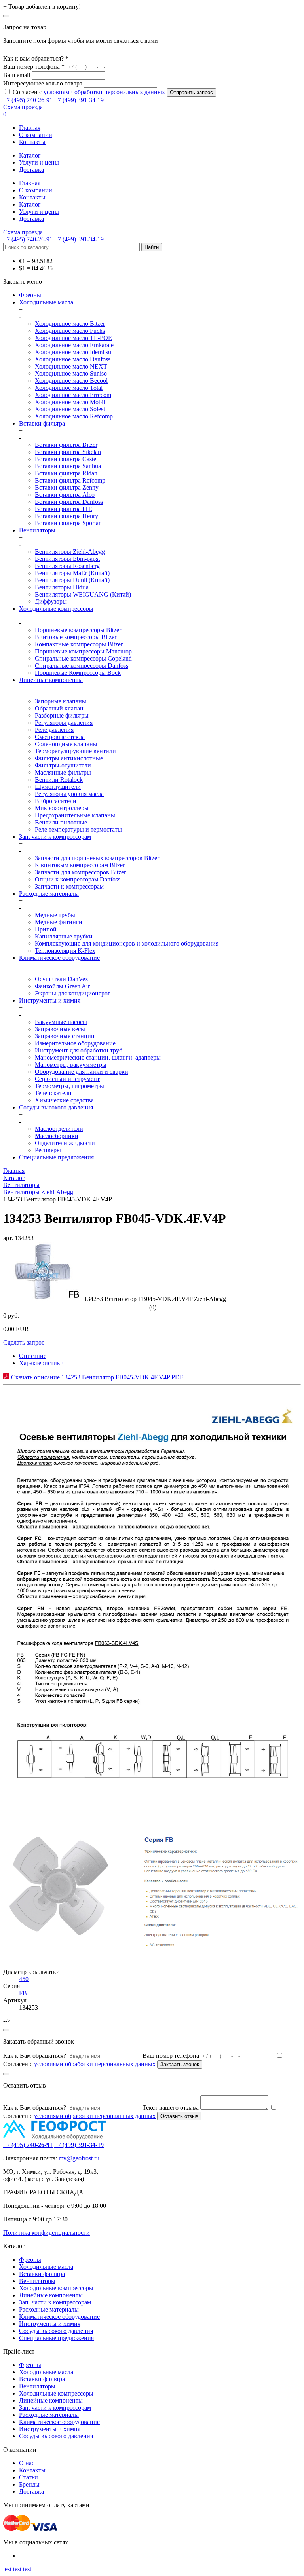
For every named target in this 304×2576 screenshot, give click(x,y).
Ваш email (17, 75)
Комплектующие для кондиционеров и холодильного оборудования (127, 943)
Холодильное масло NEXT (71, 366)
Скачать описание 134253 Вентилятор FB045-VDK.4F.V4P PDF (96, 1377)
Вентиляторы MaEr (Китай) (72, 573)
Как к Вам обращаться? (35, 2056)
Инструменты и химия (50, 1000)
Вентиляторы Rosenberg (67, 566)
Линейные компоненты (51, 680)
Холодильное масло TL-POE (73, 338)
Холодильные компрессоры (56, 609)
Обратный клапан (59, 708)
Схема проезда (23, 107)
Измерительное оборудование (75, 1043)
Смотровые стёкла (60, 737)
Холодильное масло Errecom (73, 395)
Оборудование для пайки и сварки (82, 1072)
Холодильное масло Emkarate (74, 345)
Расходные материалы (49, 894)
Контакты (32, 142)
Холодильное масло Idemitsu (73, 352)
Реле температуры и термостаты (78, 829)
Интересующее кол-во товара (43, 83)
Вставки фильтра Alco (65, 495)
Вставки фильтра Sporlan (68, 523)
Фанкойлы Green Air (62, 986)
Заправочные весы (60, 1029)
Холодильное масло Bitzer (70, 324)
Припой (46, 929)
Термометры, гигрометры (69, 1086)
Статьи (28, 2477)
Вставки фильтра (42, 423)
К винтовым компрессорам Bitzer (80, 865)
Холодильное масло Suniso (71, 373)
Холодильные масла (46, 302)
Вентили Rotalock (59, 780)
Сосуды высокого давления (56, 1107)
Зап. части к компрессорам (55, 837)
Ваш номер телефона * (34, 67)
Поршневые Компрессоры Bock (78, 673)
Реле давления (54, 730)
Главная (30, 128)
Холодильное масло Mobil (70, 402)
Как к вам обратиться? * (36, 58)
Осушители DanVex (62, 979)
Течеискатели (53, 1093)
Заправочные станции (65, 1036)
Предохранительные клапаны (75, 815)
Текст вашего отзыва (171, 2108)
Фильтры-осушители (63, 765)
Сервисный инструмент (67, 1079)
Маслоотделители (59, 1129)
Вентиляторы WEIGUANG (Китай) (83, 594)
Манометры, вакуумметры (71, 1065)
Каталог (30, 155)
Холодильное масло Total (69, 388)
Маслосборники (57, 1136)
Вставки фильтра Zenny (67, 487)
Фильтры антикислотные (69, 758)
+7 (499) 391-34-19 (79, 100)
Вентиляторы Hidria (62, 587)
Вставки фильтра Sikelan (68, 452)
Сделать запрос (24, 1342)
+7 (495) (28, 2145)
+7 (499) (79, 2145)
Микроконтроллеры (62, 808)
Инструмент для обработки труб (79, 1050)
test (7, 2569)
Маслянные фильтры (63, 772)
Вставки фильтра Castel (66, 459)
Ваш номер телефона (171, 2056)
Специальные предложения (56, 1157)
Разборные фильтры (62, 715)
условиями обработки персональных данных (104, 92)
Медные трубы (55, 915)
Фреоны (30, 295)
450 (24, 1979)
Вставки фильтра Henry (66, 516)
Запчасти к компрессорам (69, 886)
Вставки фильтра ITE (64, 509)
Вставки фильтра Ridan (66, 473)
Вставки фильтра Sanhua (68, 466)
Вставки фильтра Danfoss (69, 502)
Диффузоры (51, 601)
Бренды (29, 2484)
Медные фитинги (59, 922)
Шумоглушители (58, 787)
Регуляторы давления (64, 723)
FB (23, 1993)
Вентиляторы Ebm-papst (67, 559)
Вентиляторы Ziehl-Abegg (70, 552)
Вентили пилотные (61, 822)
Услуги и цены (39, 162)
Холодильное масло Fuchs (70, 331)
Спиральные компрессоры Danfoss (82, 666)
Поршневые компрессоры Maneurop (83, 651)
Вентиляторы (37, 530)
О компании (36, 135)
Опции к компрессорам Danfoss (78, 879)
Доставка (31, 170)
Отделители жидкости (65, 1143)
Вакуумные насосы (61, 1022)
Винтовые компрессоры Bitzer (76, 637)
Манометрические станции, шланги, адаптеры (98, 1057)
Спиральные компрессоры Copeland (83, 658)
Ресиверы (48, 1150)
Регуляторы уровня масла (69, 794)
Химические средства (64, 1100)
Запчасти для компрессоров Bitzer (80, 872)
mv (63, 2158)
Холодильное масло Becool (71, 381)
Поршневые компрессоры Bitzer (78, 630)
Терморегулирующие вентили (75, 751)
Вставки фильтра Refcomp (70, 480)
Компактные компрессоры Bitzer (79, 644)
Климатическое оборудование (59, 958)
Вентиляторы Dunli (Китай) (72, 580)
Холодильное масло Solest (70, 409)
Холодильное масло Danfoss (73, 359)
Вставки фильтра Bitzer (66, 445)
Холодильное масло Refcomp (74, 416)
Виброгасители (56, 801)
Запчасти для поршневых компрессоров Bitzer (97, 858)
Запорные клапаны (61, 701)
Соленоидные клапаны (66, 744)
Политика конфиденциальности (47, 2233)
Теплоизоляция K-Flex (65, 951)
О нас (27, 2463)
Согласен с (89, 92)
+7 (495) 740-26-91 (28, 100)
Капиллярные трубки (64, 936)
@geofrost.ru (83, 2158)
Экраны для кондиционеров (73, 993)
